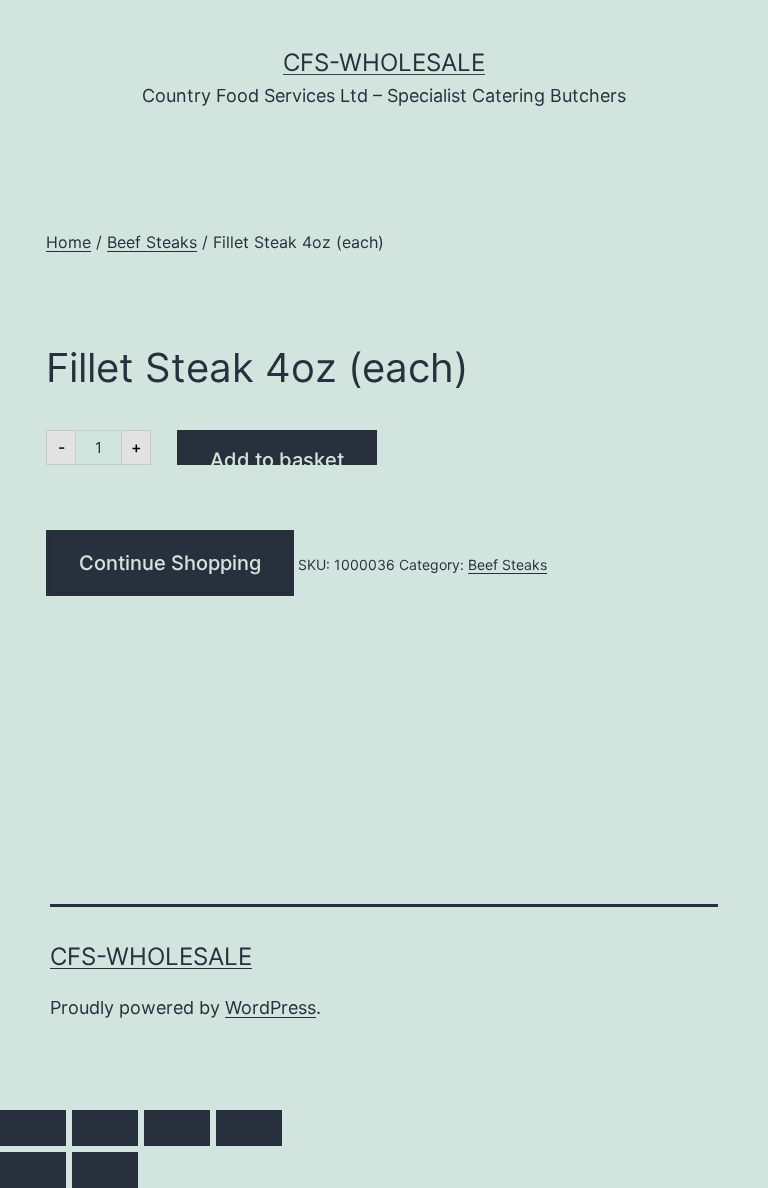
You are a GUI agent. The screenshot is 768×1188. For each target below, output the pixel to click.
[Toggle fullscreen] (105, 1128)
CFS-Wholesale (384, 62)
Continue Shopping (170, 563)
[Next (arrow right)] (105, 1170)
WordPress (270, 1007)
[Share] (177, 1128)
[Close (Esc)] (249, 1128)
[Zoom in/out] (33, 1128)
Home (68, 242)
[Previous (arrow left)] (33, 1170)
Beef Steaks (152, 242)
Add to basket (277, 456)
